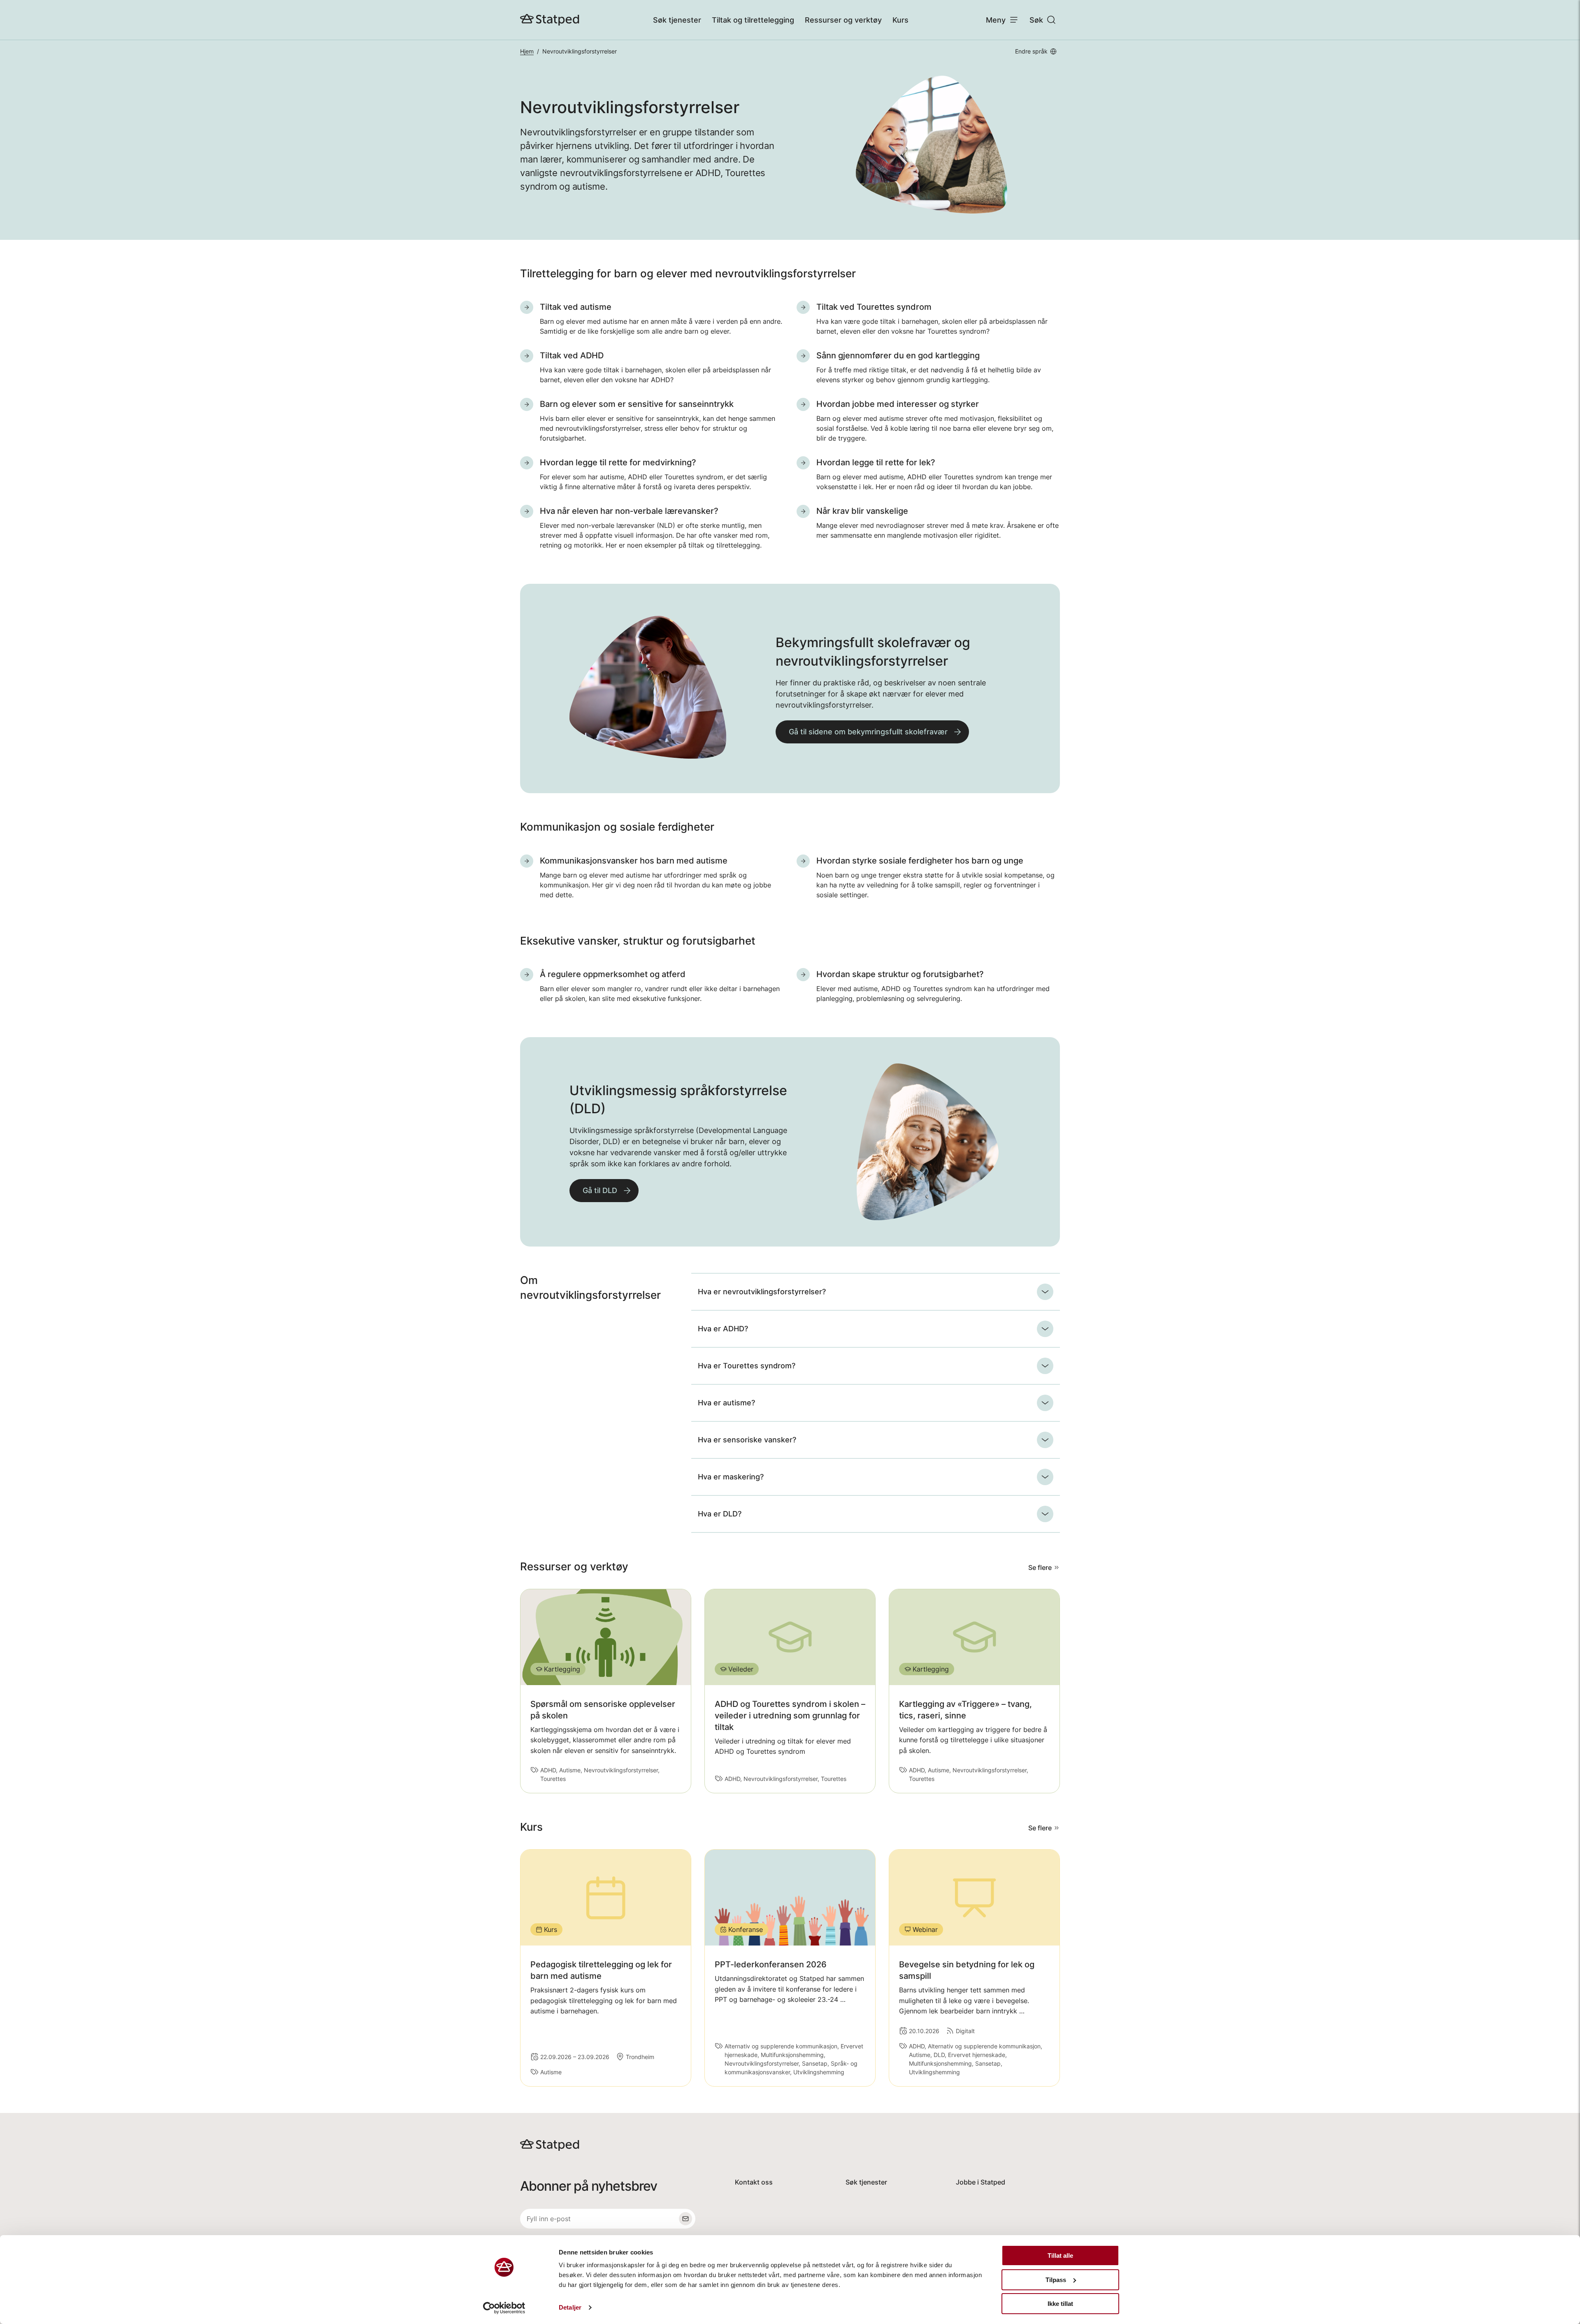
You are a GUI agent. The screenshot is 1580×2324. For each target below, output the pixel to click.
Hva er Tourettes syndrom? (747, 1366)
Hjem (527, 51)
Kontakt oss (754, 2182)
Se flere (1040, 1567)
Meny (996, 20)
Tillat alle (1060, 2256)
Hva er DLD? (720, 1514)
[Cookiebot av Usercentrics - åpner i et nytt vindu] (504, 2308)
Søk (1036, 20)
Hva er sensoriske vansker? (747, 1440)
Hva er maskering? (731, 1477)
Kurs (900, 20)
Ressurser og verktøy (843, 20)
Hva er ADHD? (723, 1329)
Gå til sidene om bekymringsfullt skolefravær (868, 732)
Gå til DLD (600, 1190)
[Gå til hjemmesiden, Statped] (550, 20)
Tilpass (1056, 2280)
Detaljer (570, 2307)
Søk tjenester (677, 20)
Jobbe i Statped (981, 2182)
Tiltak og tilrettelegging (753, 20)
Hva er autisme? (726, 1403)
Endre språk (1031, 51)
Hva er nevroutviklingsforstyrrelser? (762, 1292)
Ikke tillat (1060, 2304)
